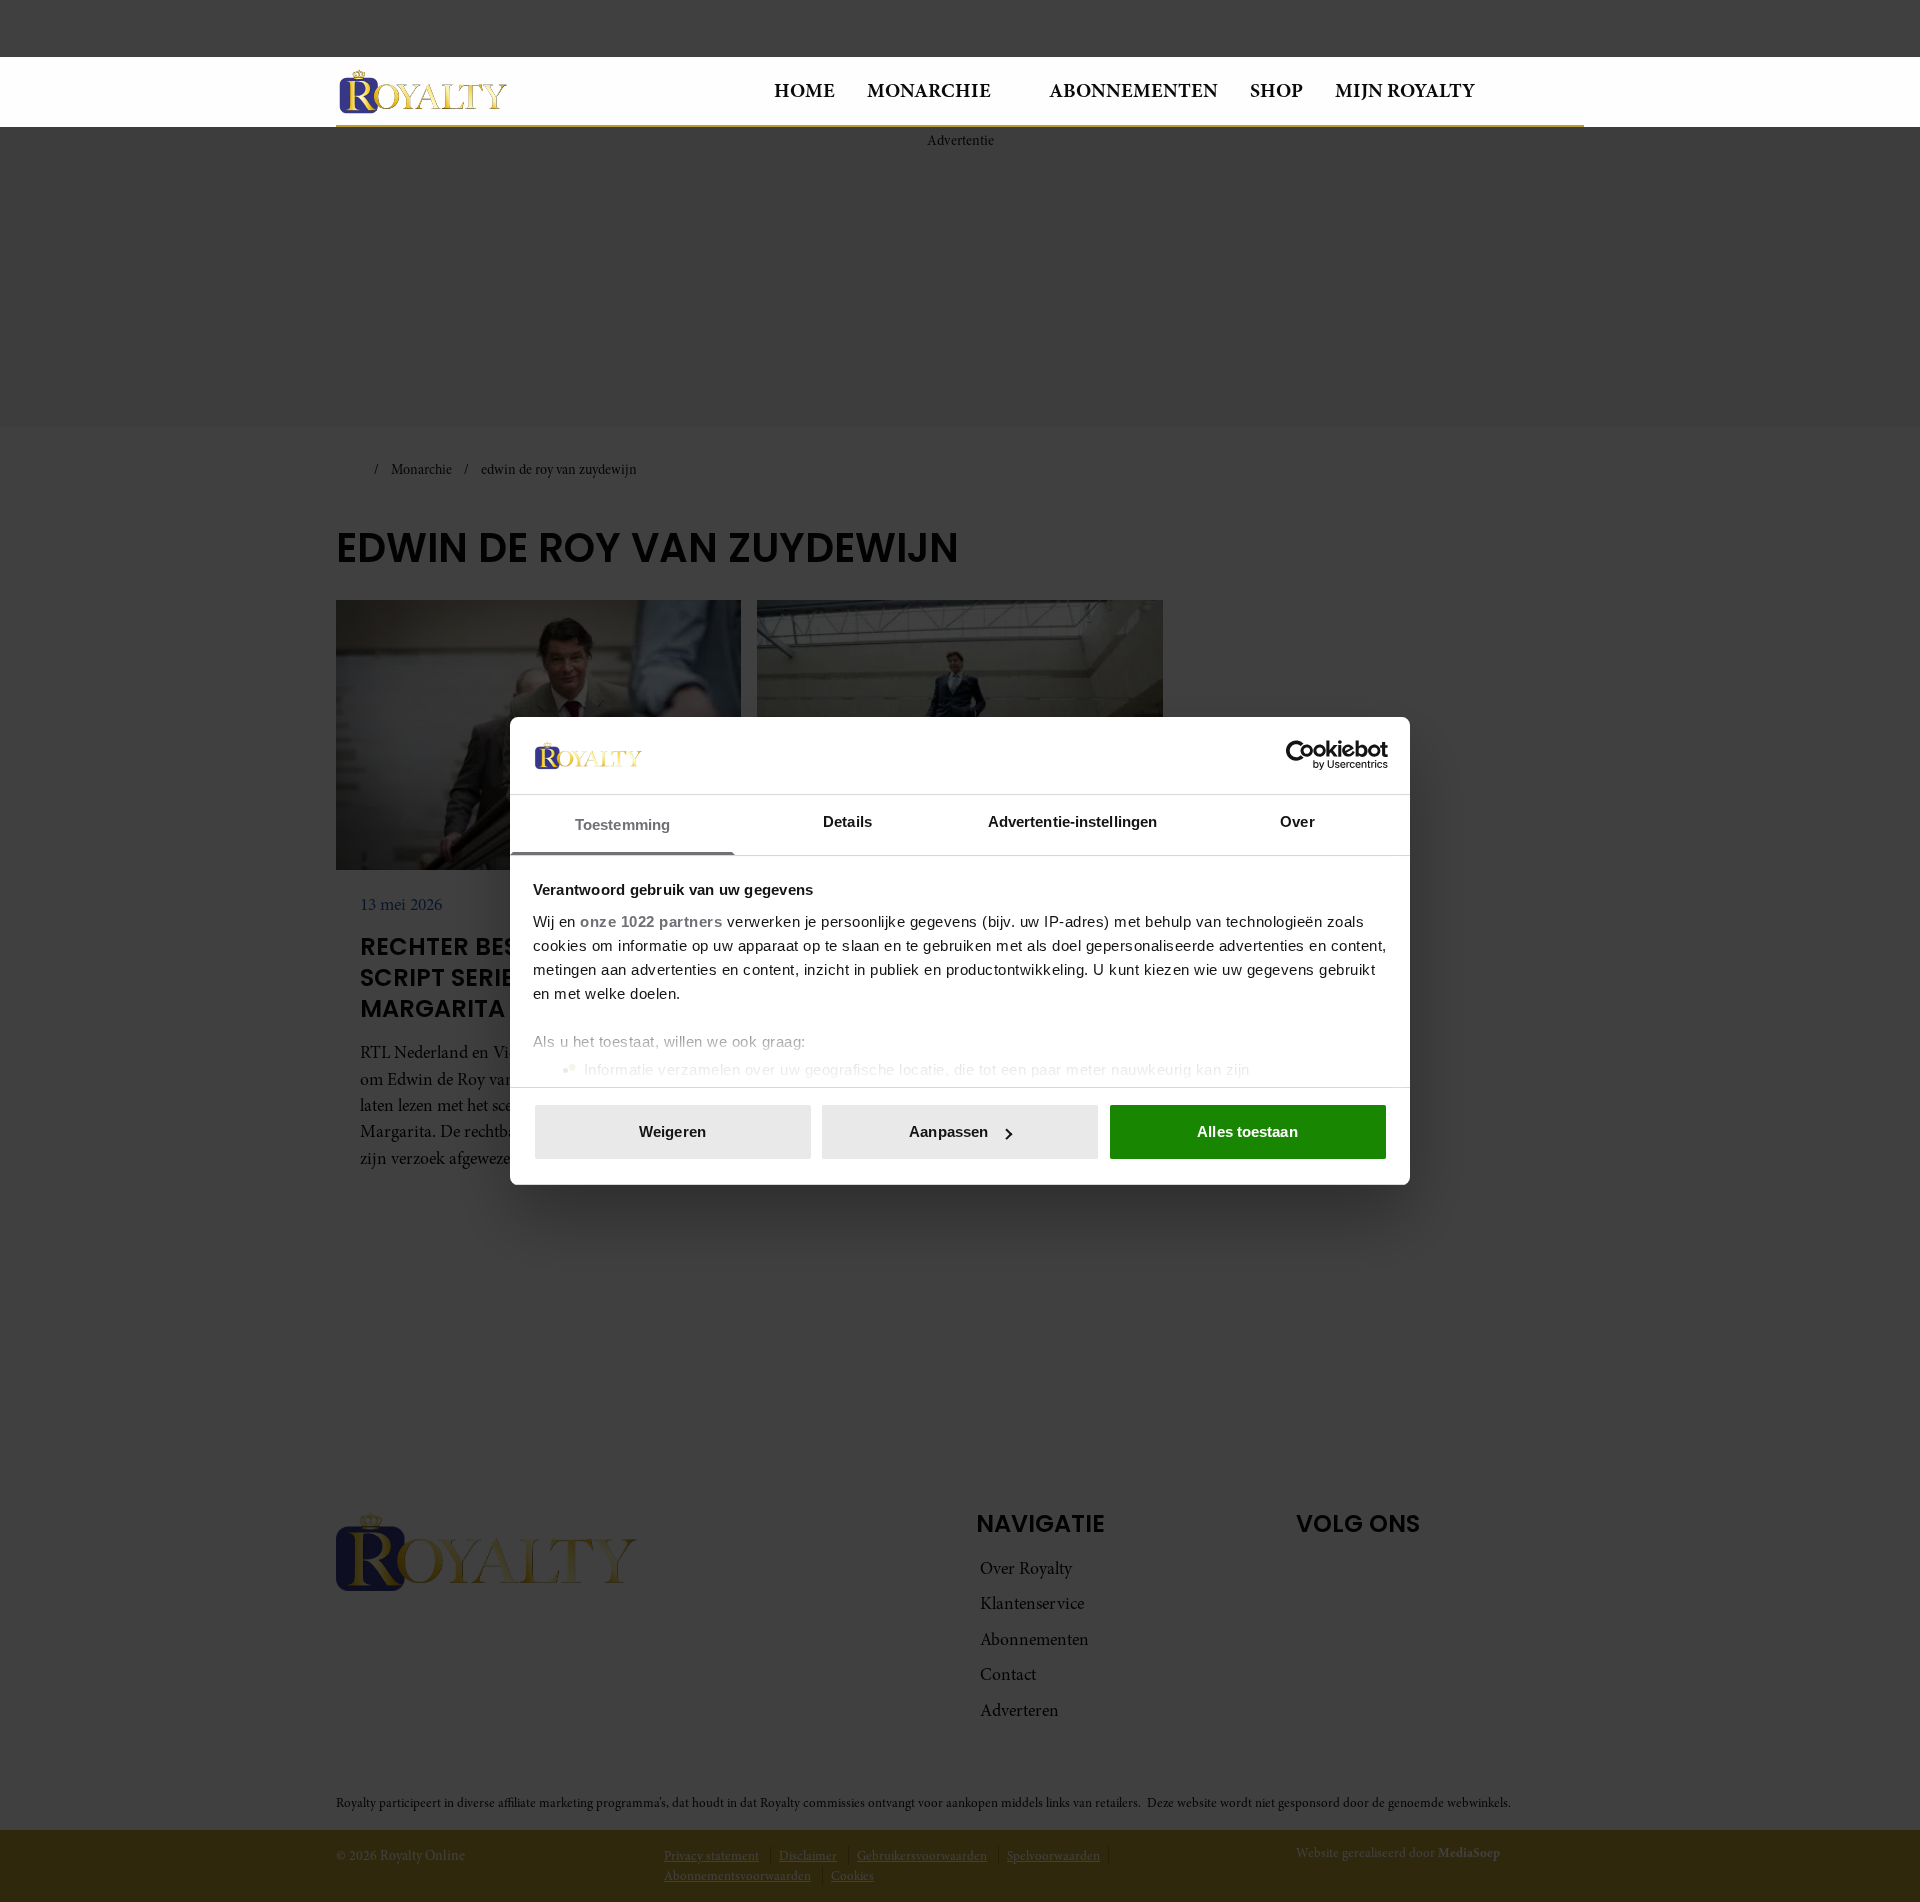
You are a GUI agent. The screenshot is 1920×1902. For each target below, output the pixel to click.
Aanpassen (948, 1131)
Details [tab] (847, 821)
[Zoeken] (1568, 92)
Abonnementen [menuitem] (1133, 90)
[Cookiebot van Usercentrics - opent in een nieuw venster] (1300, 755)
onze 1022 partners (651, 921)
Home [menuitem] (804, 90)
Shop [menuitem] (1276, 90)
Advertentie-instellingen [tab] (1072, 821)
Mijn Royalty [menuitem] (1405, 90)
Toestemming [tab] (622, 824)
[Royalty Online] (539, 91)
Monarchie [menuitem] (929, 90)
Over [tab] (1297, 821)
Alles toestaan (1247, 1131)
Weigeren (672, 1131)
